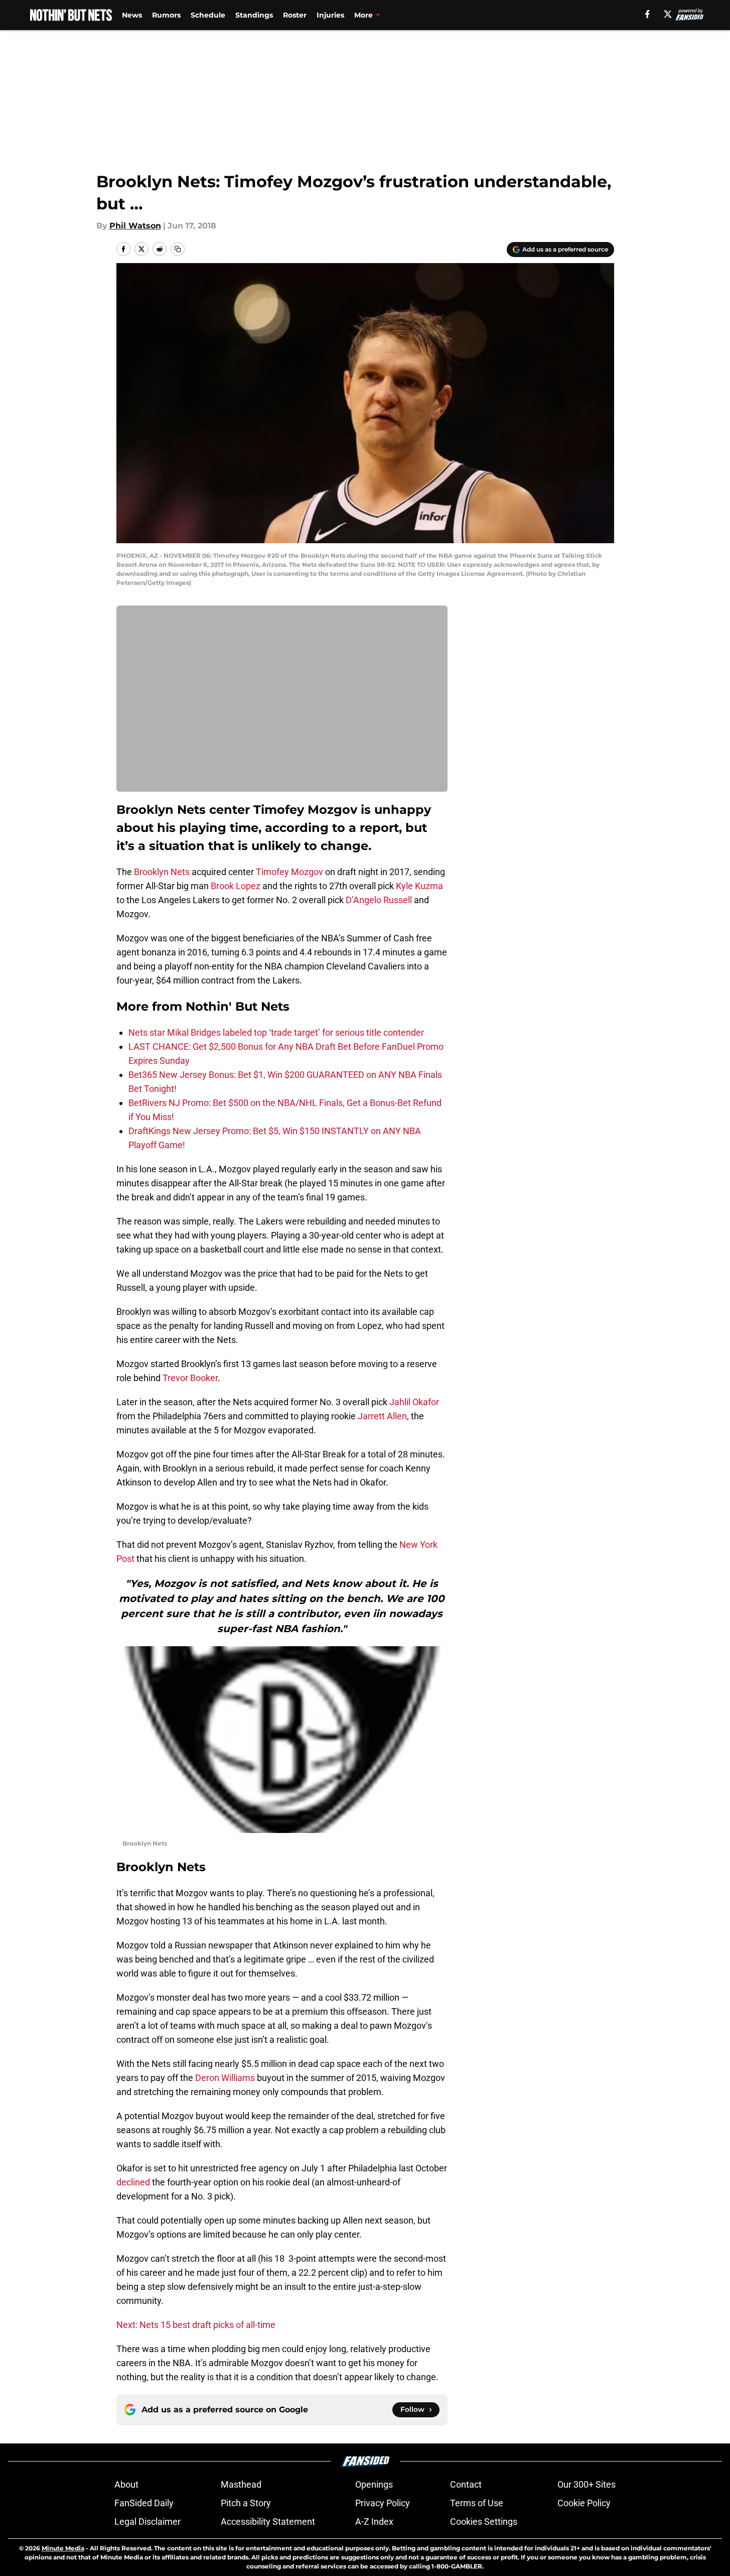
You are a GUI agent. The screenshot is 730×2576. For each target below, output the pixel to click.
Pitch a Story (246, 2503)
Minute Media (63, 2548)
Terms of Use (477, 2503)
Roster (295, 15)
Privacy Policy (383, 2503)
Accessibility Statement (268, 2522)
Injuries (330, 15)
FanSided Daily (144, 2503)
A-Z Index (374, 2522)
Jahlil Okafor (414, 1402)
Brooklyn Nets (162, 872)
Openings (374, 2484)
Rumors (166, 15)
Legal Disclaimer (148, 2522)
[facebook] (647, 14)
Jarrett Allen (382, 1416)
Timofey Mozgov (289, 872)
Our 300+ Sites (587, 2484)
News (132, 15)
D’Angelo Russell (379, 900)
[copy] (178, 249)
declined (133, 2182)
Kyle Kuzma (419, 886)
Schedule (208, 15)
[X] (668, 14)
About (126, 2484)
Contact (466, 2484)
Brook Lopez (236, 886)
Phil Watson (135, 226)
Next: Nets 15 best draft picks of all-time (196, 2325)
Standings (254, 15)
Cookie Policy (584, 2503)
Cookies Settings (484, 2522)
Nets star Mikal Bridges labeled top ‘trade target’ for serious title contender (276, 1032)
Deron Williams (225, 2078)
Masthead (241, 2484)
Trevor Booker (190, 1378)
